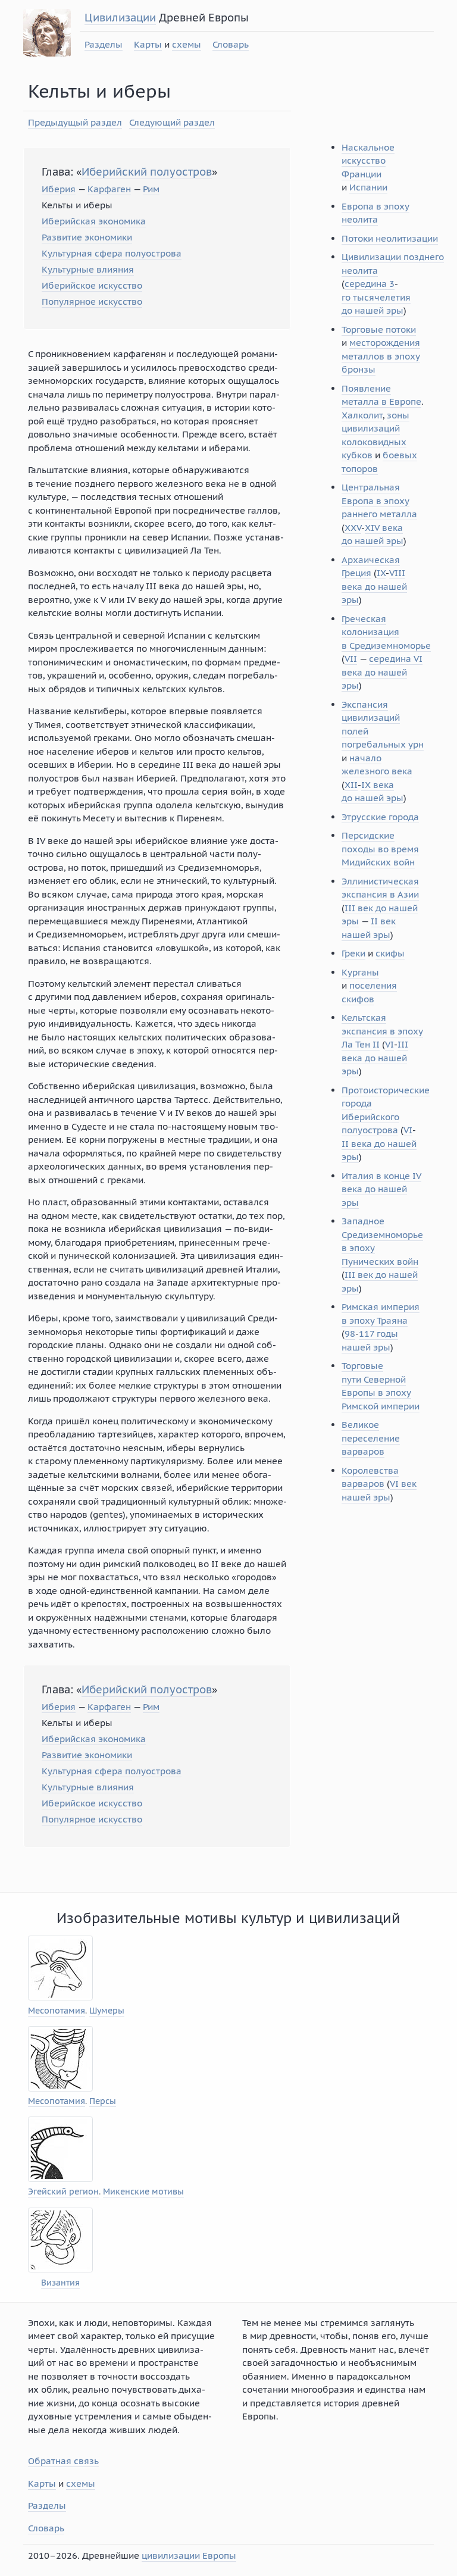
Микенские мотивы (143, 2192)
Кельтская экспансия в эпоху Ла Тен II (382, 1031)
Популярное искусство (92, 301)
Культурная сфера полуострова (112, 253)
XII (351, 785)
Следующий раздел (172, 122)
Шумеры (107, 2011)
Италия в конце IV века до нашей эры (381, 1189)
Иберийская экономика (94, 221)
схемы (187, 44)
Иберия (59, 189)
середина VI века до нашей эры (382, 672)
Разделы (104, 44)
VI (389, 1044)
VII (351, 659)
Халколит (362, 415)
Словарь (231, 44)
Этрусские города (380, 817)
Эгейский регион (63, 2192)
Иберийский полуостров (147, 172)
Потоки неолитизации (390, 238)
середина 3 (370, 284)
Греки (353, 953)
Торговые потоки (379, 329)
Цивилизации (120, 18)
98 (350, 1334)
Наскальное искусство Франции (368, 161)
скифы (390, 953)
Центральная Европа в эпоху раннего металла (379, 501)
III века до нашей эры (375, 1058)
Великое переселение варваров (371, 1438)
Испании (368, 187)
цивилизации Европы (189, 2555)
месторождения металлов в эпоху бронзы (381, 356)
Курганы (360, 972)
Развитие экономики (87, 237)
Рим (151, 189)
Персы (103, 2101)
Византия (60, 2283)
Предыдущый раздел (75, 122)
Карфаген (109, 189)
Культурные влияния (88, 269)
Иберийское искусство (92, 285)
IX (381, 573)
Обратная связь (63, 2461)
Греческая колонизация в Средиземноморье (386, 632)
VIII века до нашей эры (374, 586)
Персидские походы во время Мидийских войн (380, 849)
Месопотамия (57, 2011)
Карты (148, 44)
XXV (353, 528)
